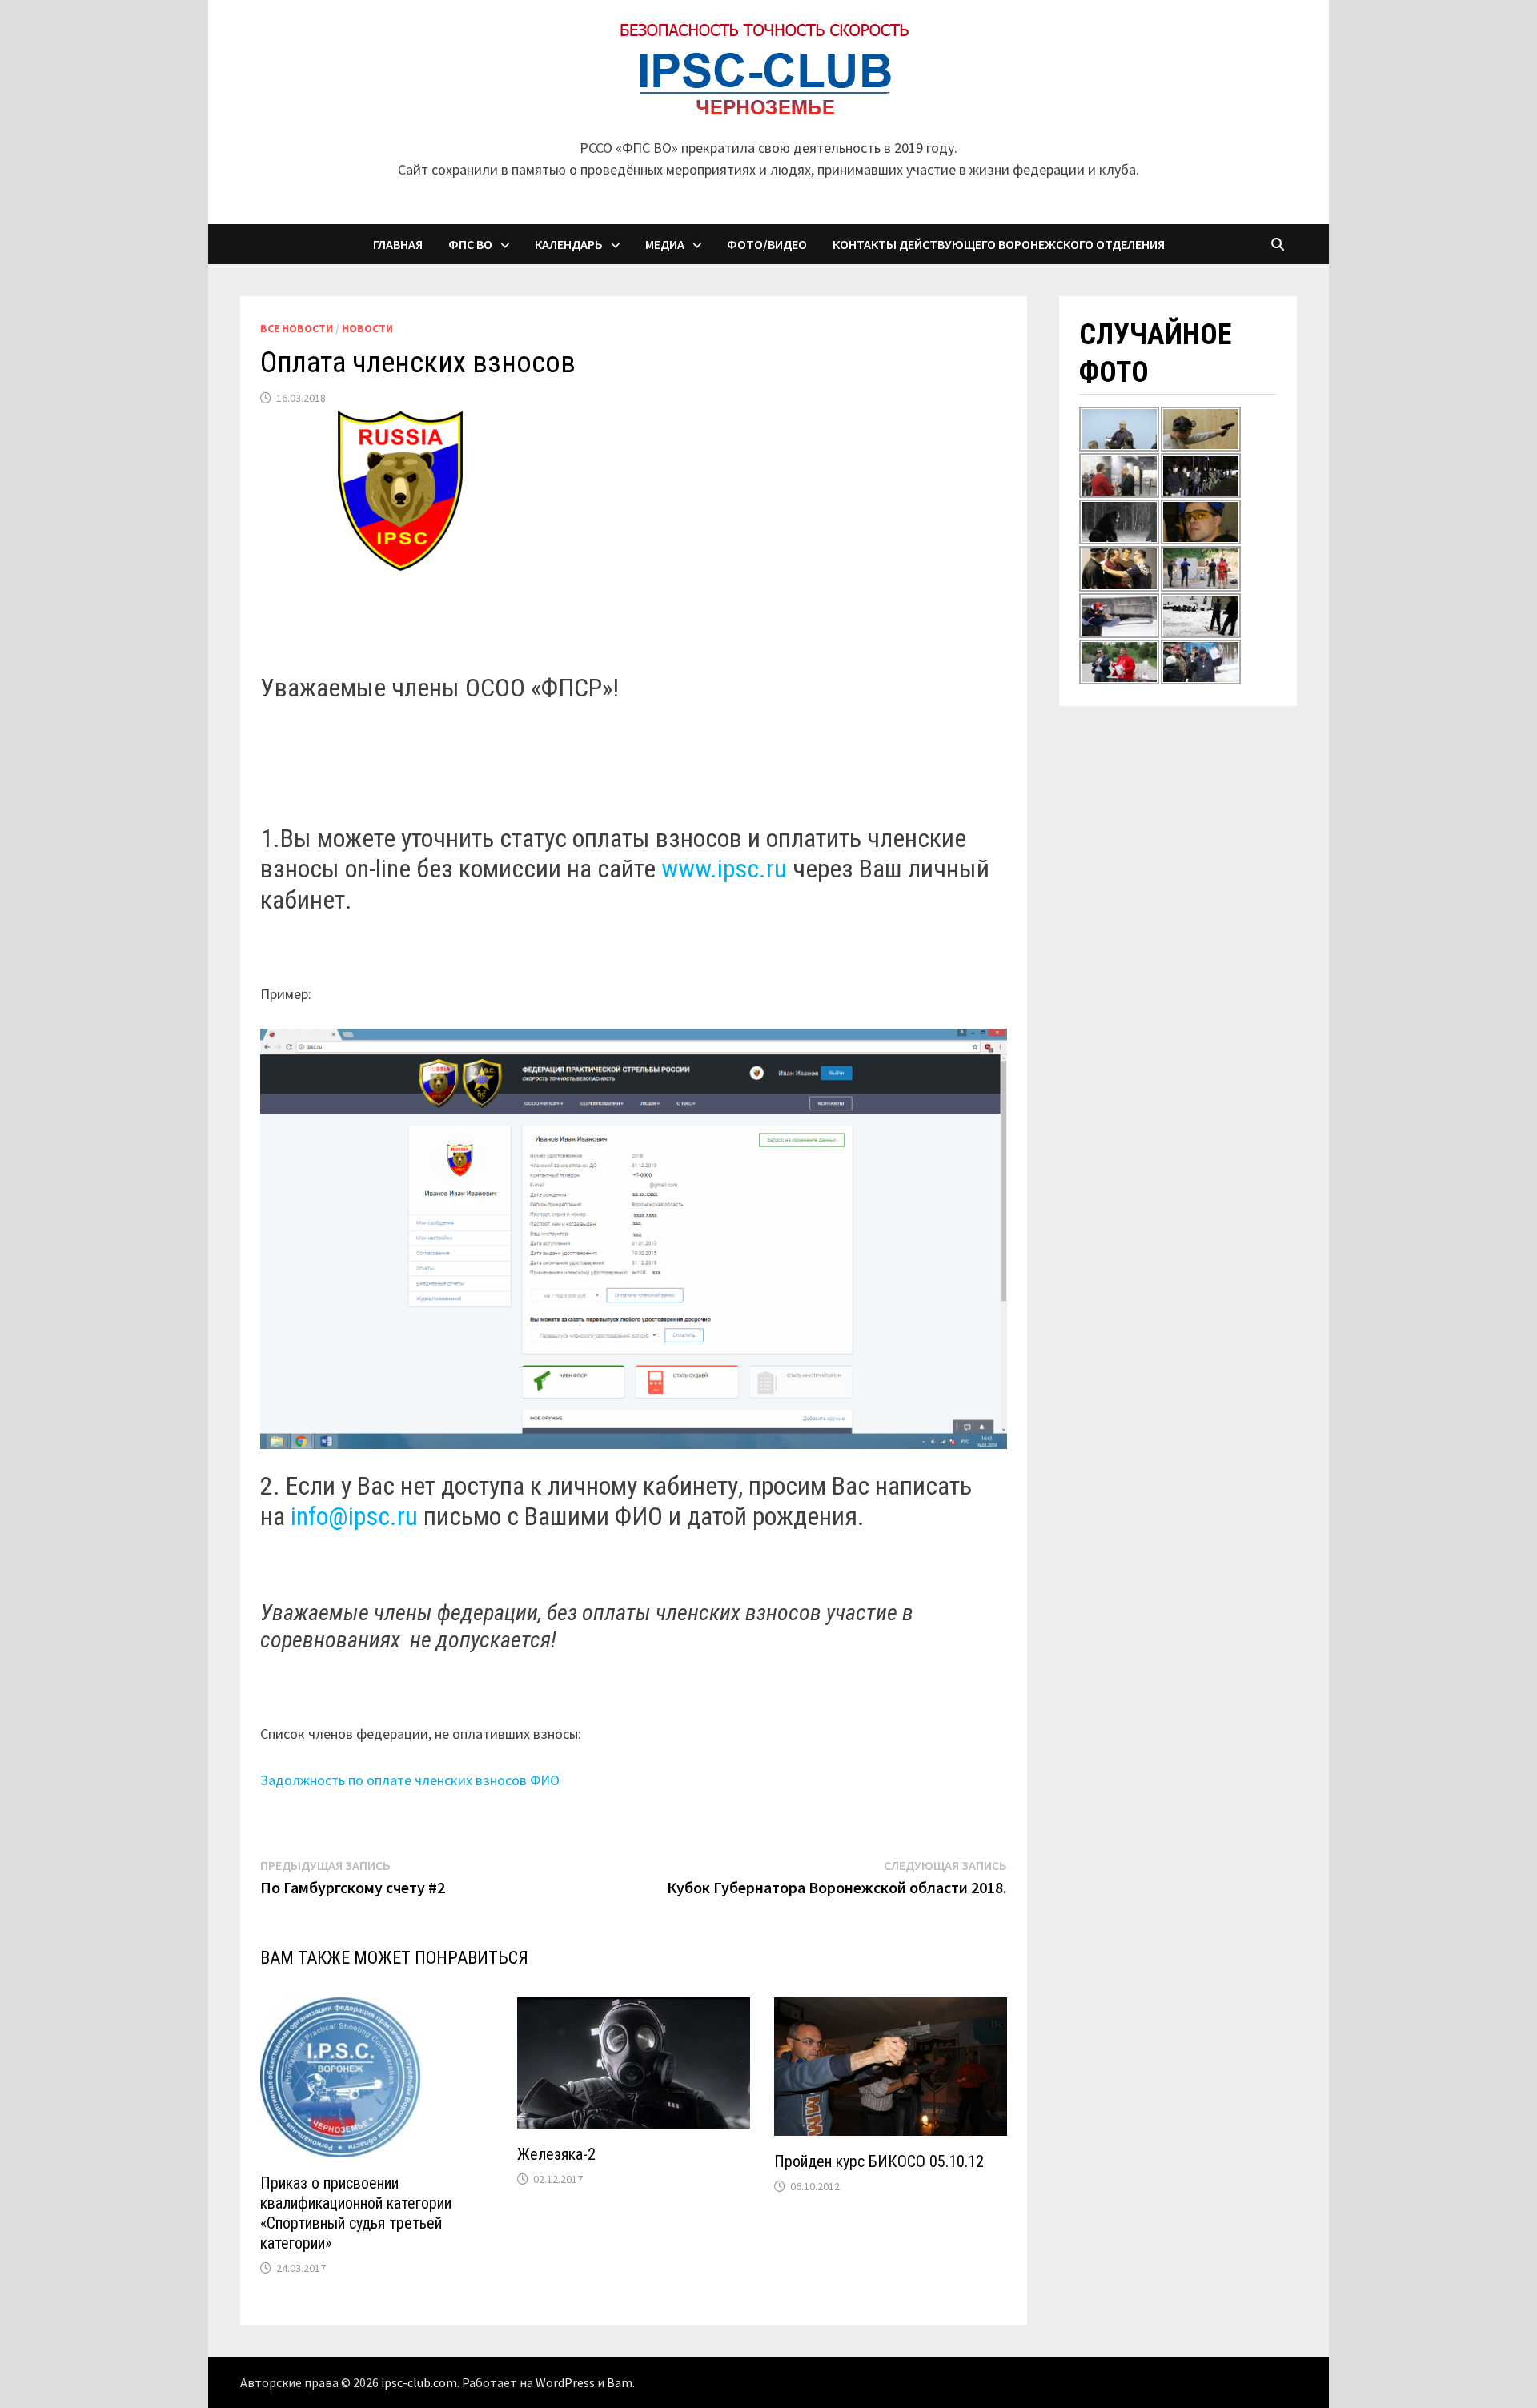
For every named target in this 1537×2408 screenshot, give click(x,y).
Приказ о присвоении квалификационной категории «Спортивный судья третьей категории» (356, 2213)
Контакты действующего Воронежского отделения (999, 244)
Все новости (297, 328)
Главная (398, 244)
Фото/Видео (767, 244)
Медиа (665, 244)
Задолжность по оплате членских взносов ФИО (410, 1780)
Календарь (569, 244)
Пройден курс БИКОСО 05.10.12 (879, 2161)
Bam (620, 2382)
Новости (367, 328)
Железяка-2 (556, 2154)
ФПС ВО (470, 244)
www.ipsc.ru (724, 869)
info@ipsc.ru (354, 1516)
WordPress (565, 2382)
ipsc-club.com (419, 2382)
